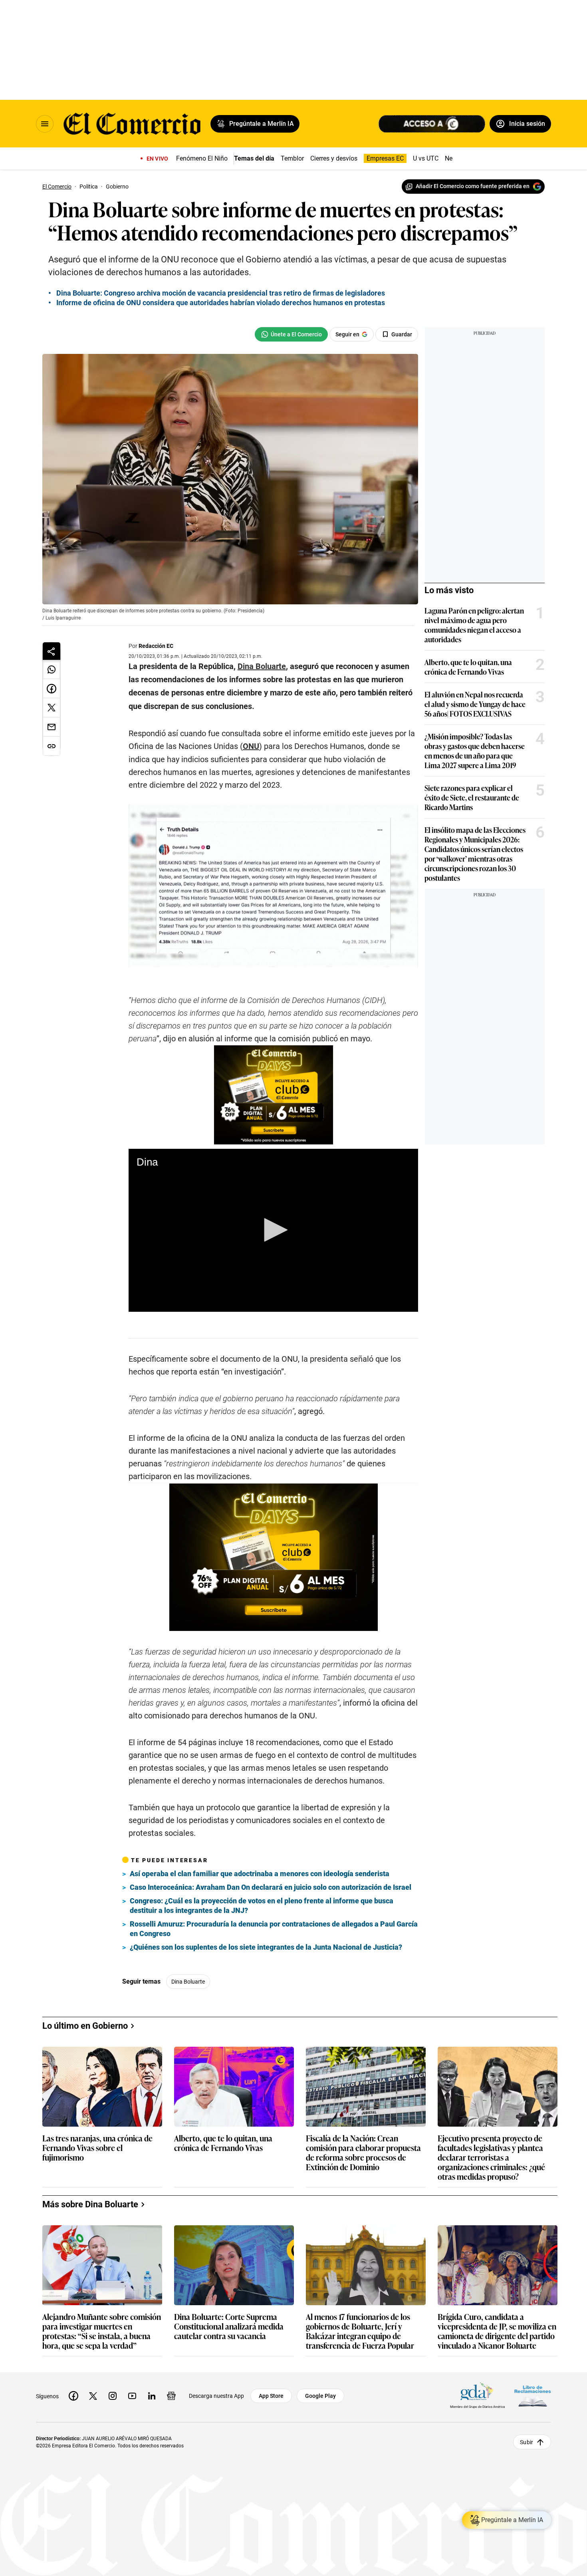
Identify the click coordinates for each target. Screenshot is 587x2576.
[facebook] (73, 2396)
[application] (273, 1230)
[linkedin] (152, 2396)
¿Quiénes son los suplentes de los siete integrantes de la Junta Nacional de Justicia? (266, 1947)
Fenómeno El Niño (202, 158)
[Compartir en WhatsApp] (52, 669)
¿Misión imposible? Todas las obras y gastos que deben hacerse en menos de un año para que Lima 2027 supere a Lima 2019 (475, 751)
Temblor (292, 158)
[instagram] (113, 2396)
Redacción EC (156, 646)
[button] (273, 1230)
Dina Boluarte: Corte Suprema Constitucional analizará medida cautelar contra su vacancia (229, 2327)
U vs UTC (426, 158)
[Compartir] (52, 651)
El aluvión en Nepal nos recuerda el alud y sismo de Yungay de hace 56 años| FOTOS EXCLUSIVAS (475, 704)
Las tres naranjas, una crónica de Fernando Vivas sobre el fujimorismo (97, 2148)
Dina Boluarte (188, 1982)
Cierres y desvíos (334, 158)
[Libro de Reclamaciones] (533, 2396)
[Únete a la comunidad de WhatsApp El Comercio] (291, 334)
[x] (93, 2396)
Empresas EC (385, 158)
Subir (527, 2442)
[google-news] (171, 2396)
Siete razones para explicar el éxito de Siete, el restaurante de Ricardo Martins (472, 797)
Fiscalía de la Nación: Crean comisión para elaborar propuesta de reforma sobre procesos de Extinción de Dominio (363, 2152)
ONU (251, 746)
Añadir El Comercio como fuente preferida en (473, 186)
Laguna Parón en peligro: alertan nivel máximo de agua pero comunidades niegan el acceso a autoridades (474, 625)
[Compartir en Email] (52, 727)
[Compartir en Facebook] (52, 689)
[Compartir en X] (52, 708)
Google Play (320, 2396)
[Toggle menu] (45, 124)
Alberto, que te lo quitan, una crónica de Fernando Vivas (468, 667)
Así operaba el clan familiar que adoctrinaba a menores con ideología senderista (260, 1874)
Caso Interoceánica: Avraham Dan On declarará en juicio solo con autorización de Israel (271, 1887)
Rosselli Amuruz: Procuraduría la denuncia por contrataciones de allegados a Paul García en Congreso (274, 1929)
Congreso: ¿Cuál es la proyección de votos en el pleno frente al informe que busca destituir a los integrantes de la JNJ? (262, 1906)
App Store (271, 2396)
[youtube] (132, 2396)
